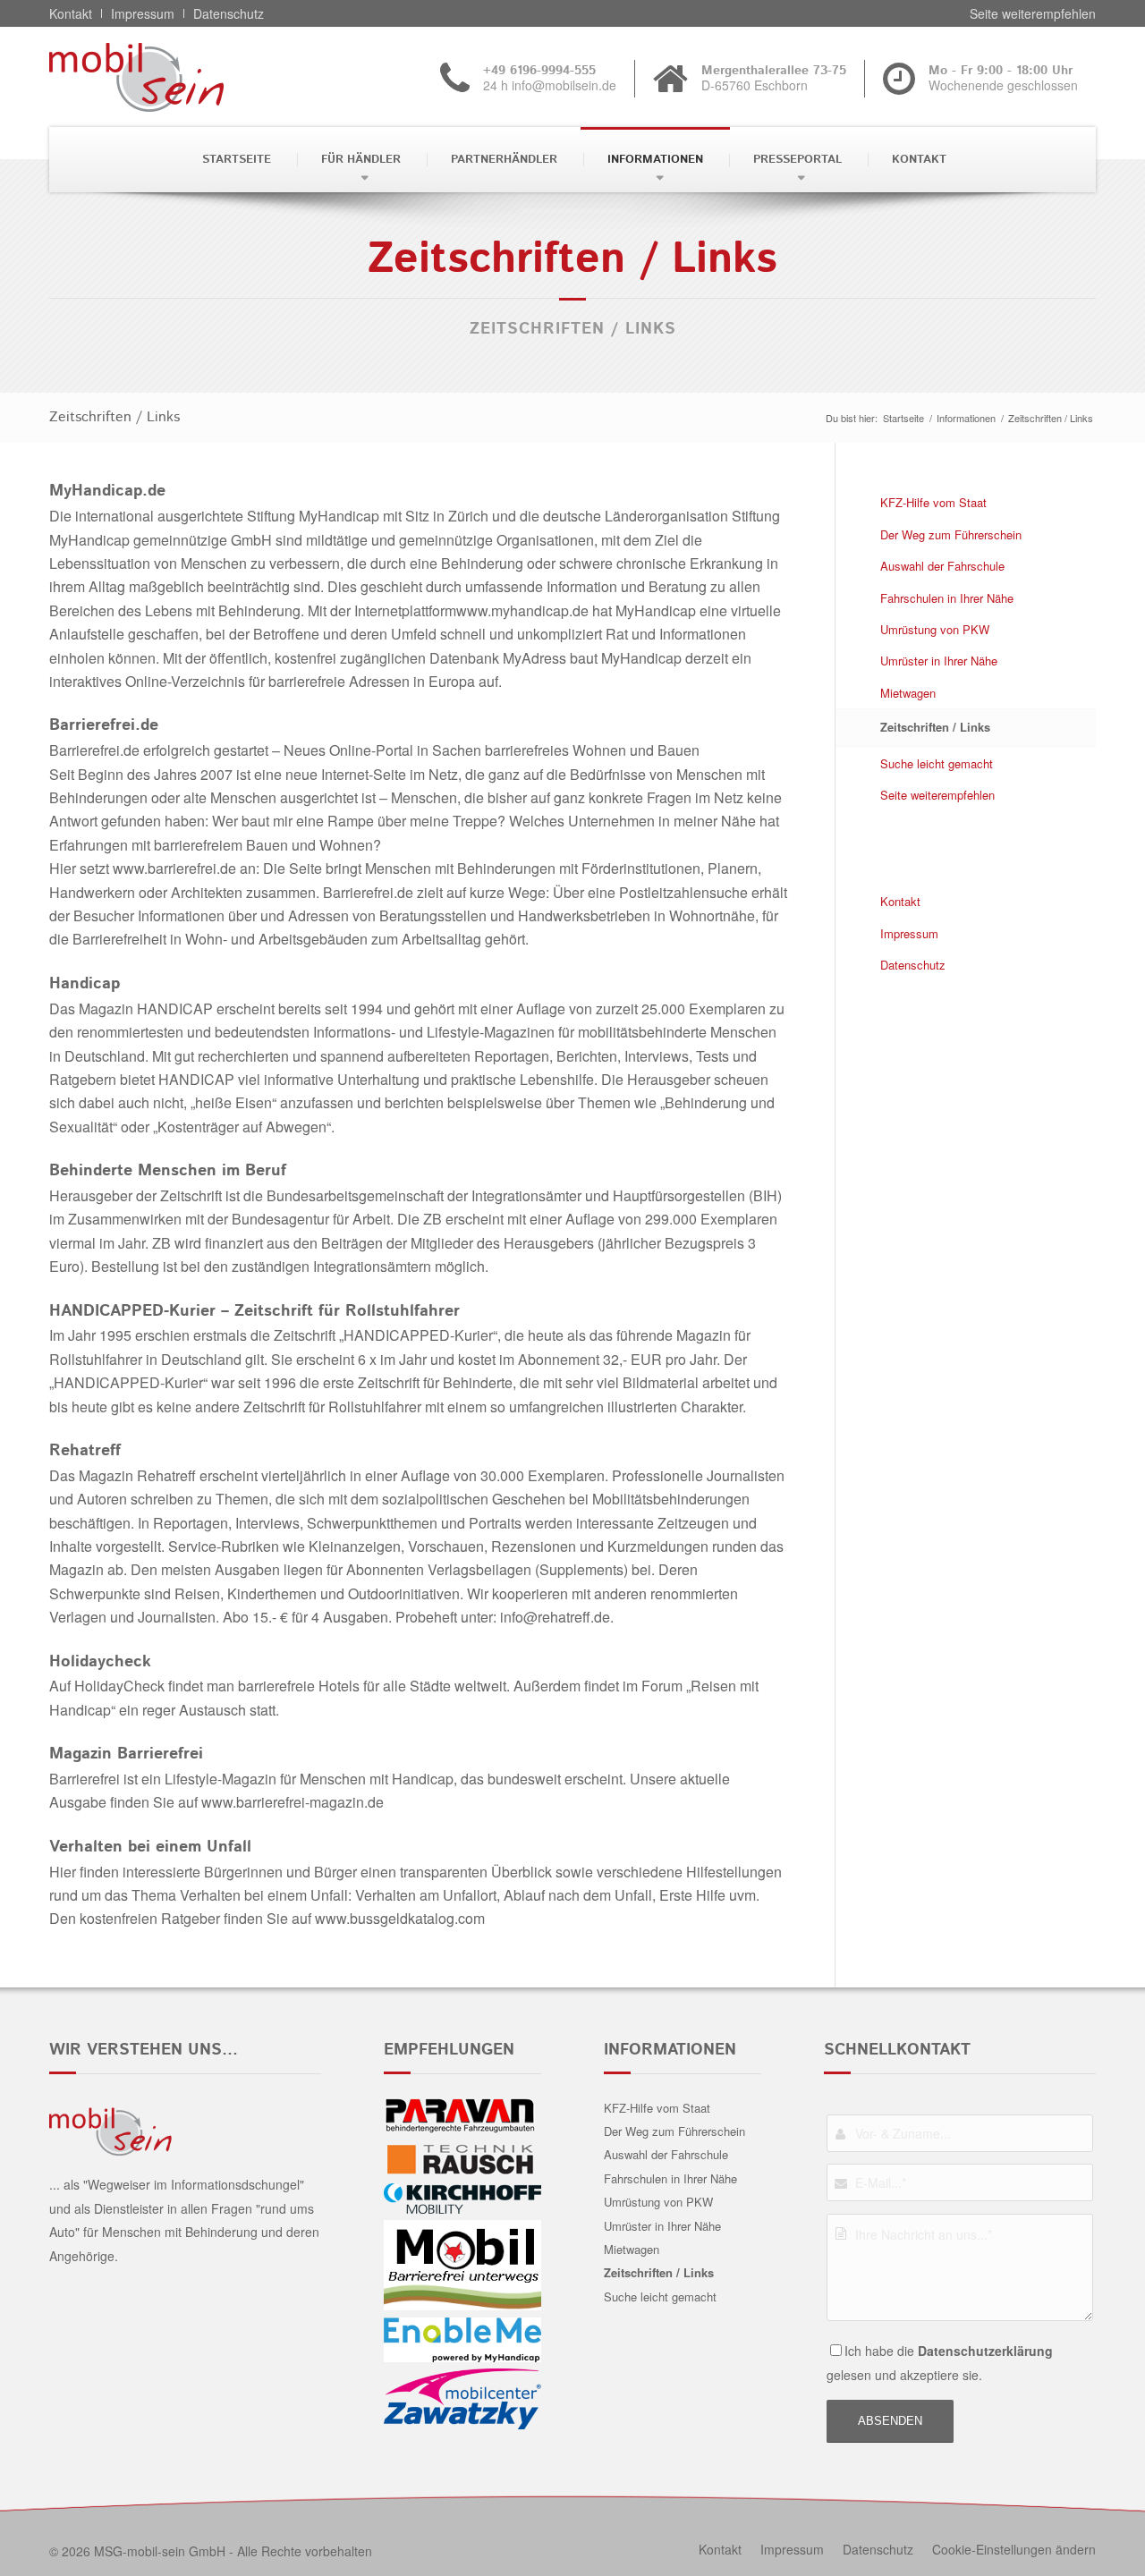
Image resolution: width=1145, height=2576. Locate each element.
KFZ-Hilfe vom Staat (933, 502)
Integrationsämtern (372, 1266)
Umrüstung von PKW (935, 629)
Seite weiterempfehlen (937, 795)
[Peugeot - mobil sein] (164, 77)
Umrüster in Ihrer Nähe (939, 661)
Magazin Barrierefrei (126, 1754)
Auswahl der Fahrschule (942, 566)
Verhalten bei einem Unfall (150, 1847)
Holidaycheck (100, 1662)
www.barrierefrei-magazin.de (293, 1802)
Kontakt (900, 901)
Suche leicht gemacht (937, 763)
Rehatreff (85, 1451)
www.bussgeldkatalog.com (400, 1918)
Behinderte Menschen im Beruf (168, 1171)
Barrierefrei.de (104, 725)
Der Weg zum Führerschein (951, 534)
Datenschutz (913, 965)
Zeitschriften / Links (114, 417)
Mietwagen (908, 693)
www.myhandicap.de (522, 610)
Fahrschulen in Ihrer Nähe (947, 598)
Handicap (85, 984)
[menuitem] (235, 160)
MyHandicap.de (107, 491)
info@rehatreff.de (555, 1617)
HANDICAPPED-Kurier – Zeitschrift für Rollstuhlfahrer (254, 1311)
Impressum (909, 933)
